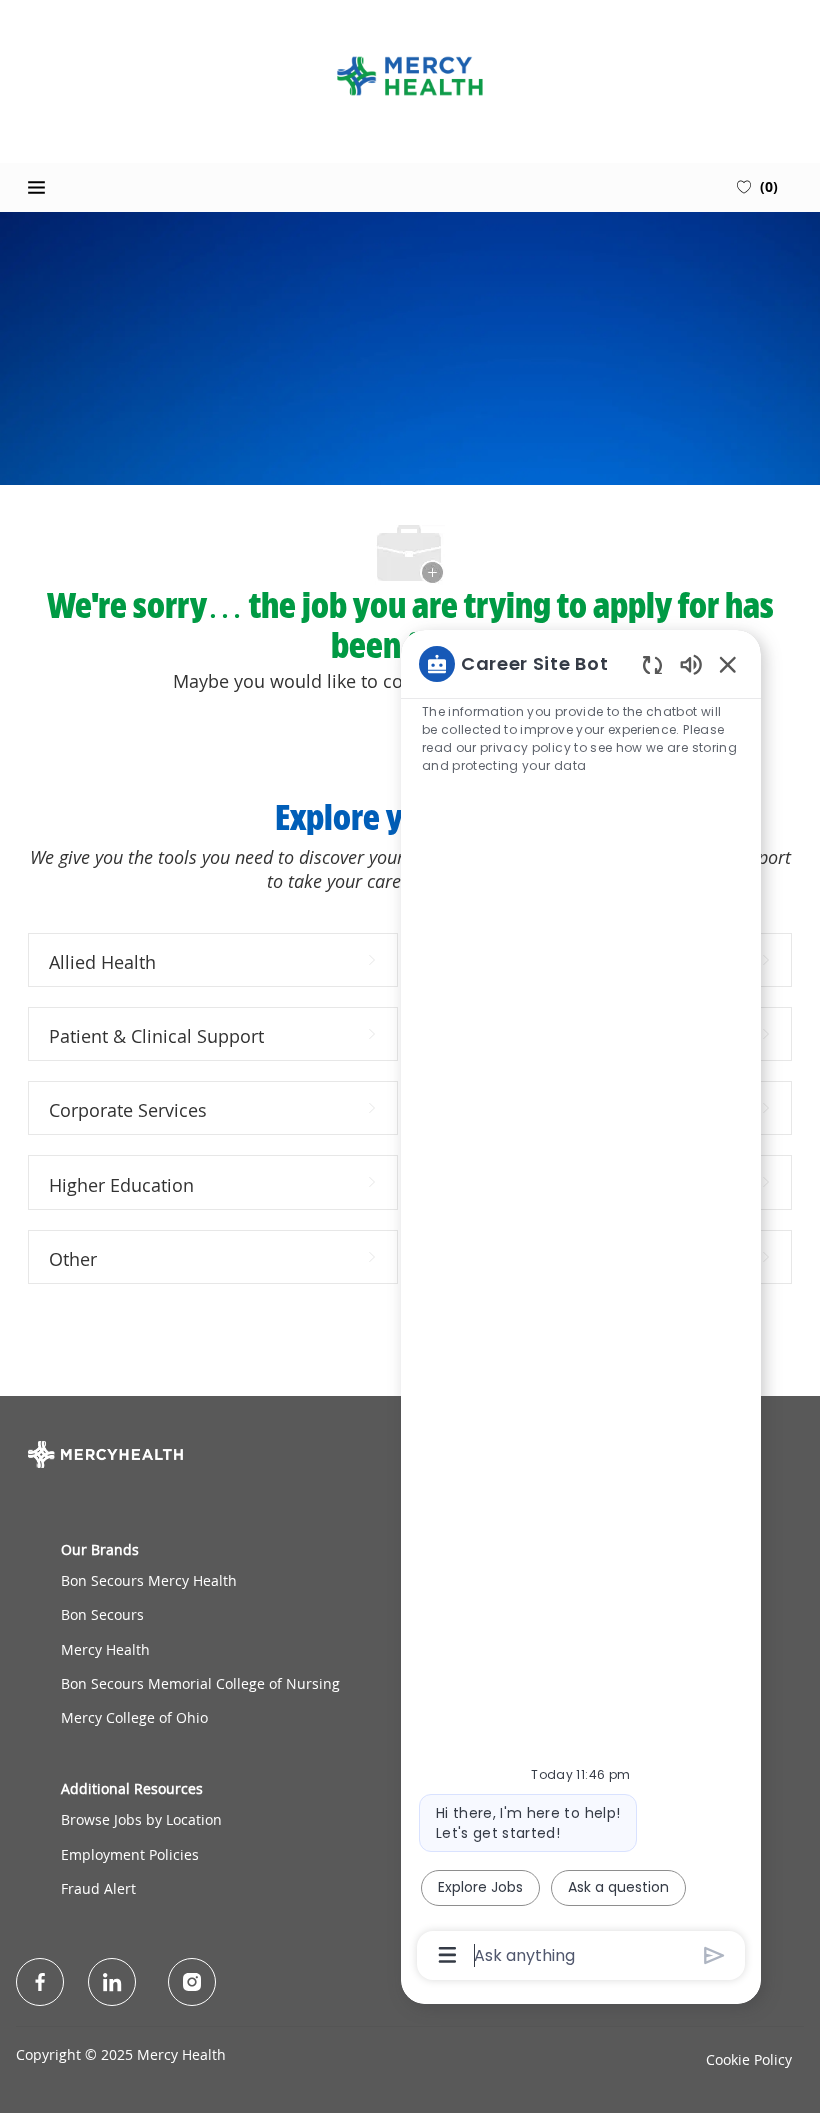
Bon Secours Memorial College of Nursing (200, 1683)
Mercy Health (105, 1649)
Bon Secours (102, 1614)
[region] (581, 1307)
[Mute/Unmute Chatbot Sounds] (691, 663)
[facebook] (40, 1982)
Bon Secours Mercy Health (149, 1580)
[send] (714, 1955)
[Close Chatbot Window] (728, 664)
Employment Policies (130, 1854)
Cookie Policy (749, 2059)
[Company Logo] (409, 76)
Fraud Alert (98, 1888)
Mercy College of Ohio (134, 1717)
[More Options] (447, 1955)
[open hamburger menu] (36, 187)
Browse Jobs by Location (141, 1819)
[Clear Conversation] (652, 664)
